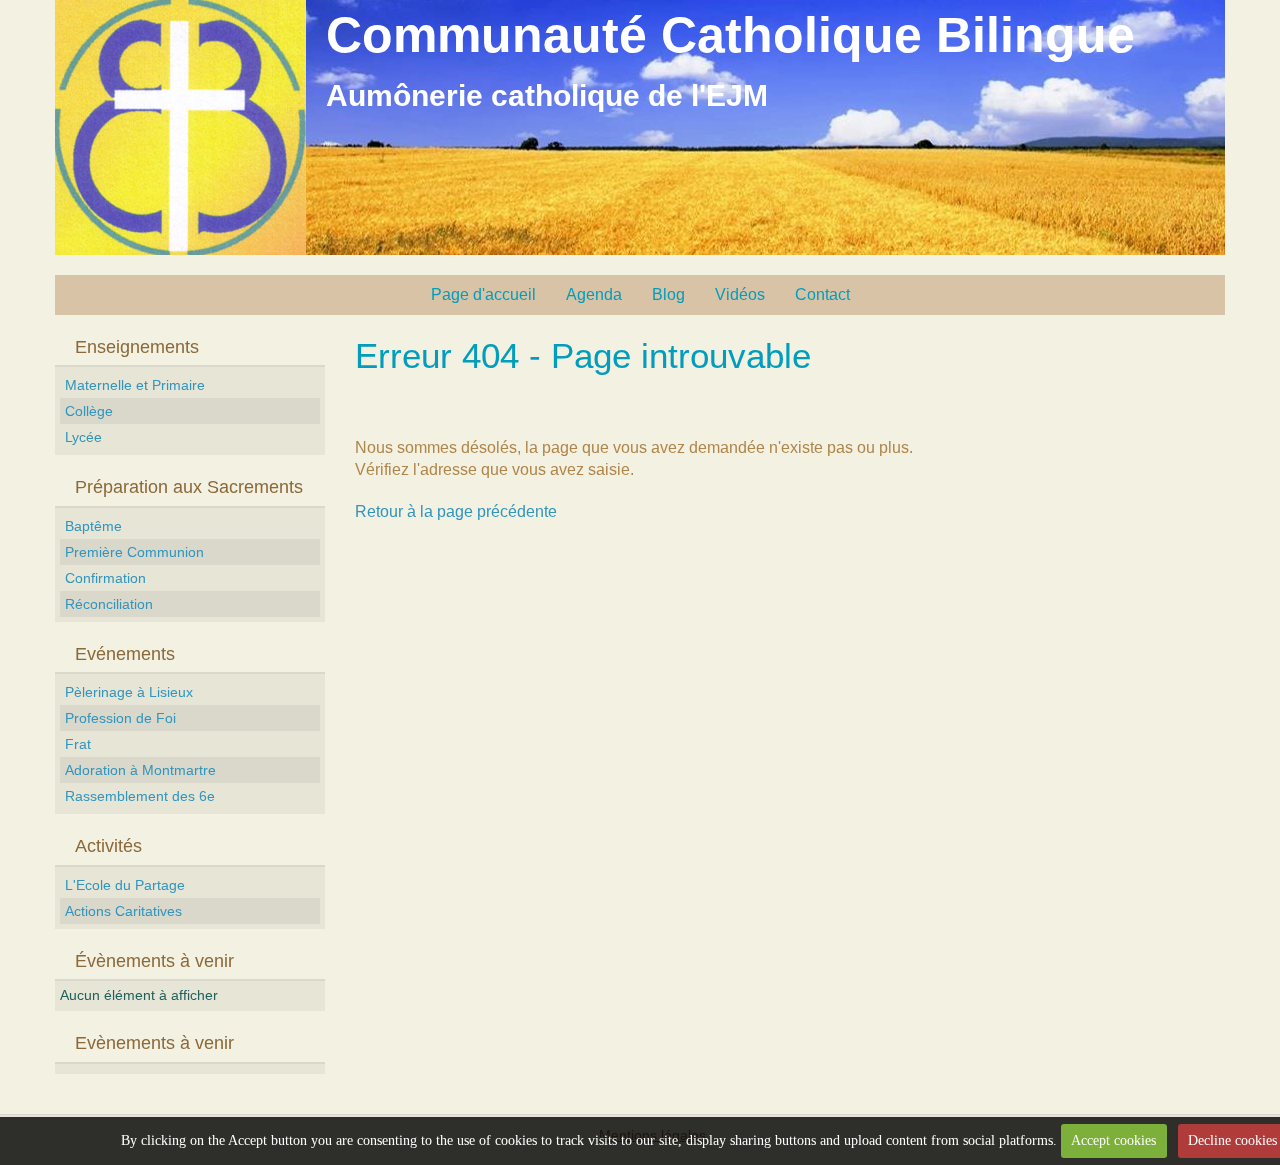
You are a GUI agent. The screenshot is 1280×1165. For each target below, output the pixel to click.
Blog (668, 294)
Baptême (93, 526)
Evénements (125, 654)
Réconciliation (109, 604)
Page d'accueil (483, 294)
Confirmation (105, 578)
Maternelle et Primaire (135, 385)
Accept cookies (1113, 1140)
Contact (822, 294)
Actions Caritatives (123, 911)
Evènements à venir (154, 1043)
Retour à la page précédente (456, 511)
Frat (78, 744)
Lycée (83, 437)
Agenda (594, 294)
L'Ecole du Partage (125, 885)
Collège (89, 411)
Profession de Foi (120, 718)
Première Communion (134, 552)
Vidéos (740, 294)
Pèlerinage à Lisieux (129, 692)
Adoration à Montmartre (140, 770)
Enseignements (137, 347)
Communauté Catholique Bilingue (730, 35)
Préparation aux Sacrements (189, 487)
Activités (108, 846)
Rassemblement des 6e (140, 796)
